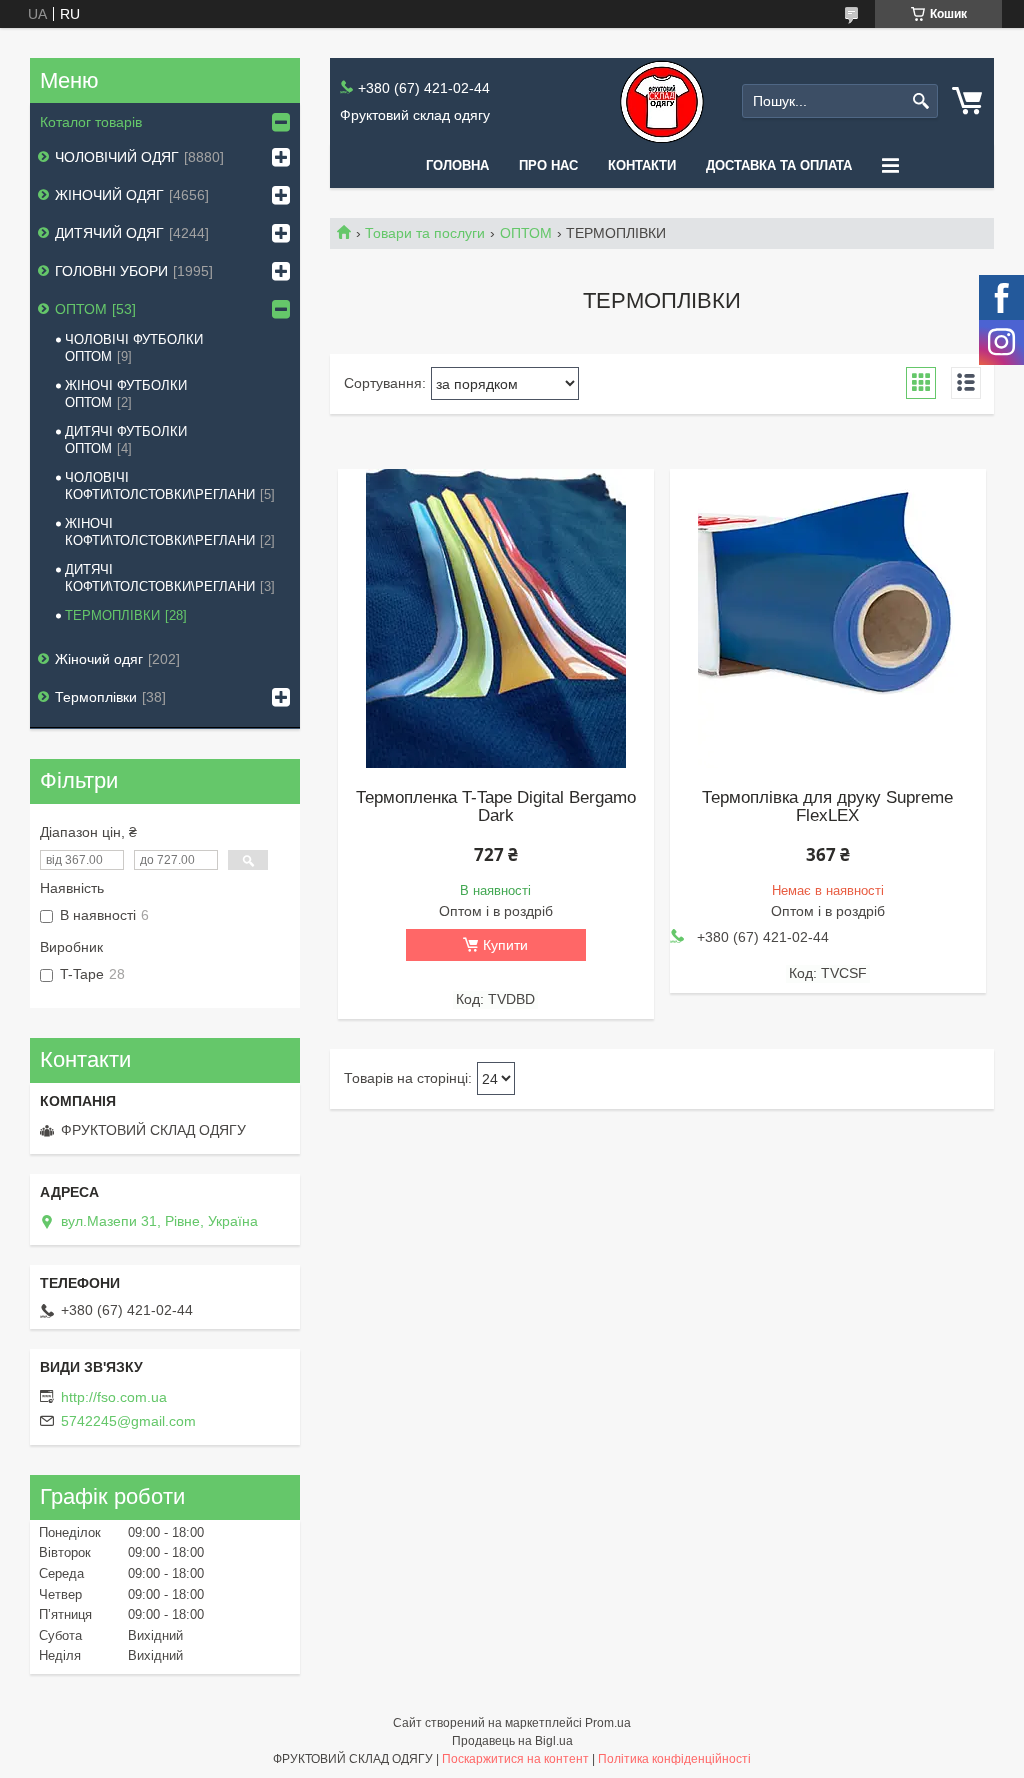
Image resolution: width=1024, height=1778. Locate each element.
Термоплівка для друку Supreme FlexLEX (827, 807)
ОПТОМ (526, 233)
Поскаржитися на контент (515, 1759)
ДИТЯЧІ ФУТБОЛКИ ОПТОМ (126, 440)
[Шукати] (920, 101)
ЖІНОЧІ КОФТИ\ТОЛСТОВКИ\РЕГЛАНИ (160, 532)
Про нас (548, 165)
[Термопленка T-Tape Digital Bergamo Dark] (496, 619)
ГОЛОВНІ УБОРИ (111, 271)
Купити (505, 945)
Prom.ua (608, 1723)
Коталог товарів (91, 122)
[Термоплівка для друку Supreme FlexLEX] (828, 619)
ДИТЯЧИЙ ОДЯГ (109, 233)
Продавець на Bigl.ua (512, 1741)
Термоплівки (96, 697)
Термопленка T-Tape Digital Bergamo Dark (496, 807)
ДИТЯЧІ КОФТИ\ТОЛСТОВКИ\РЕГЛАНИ (160, 578)
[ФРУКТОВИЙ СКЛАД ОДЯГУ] (662, 101)
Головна (457, 165)
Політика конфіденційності (674, 1759)
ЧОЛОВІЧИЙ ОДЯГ (117, 157)
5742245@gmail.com (128, 1421)
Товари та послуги (425, 233)
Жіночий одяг (99, 659)
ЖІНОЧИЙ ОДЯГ (109, 195)
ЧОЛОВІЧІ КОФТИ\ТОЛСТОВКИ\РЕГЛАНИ (160, 486)
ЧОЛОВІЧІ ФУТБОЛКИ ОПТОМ (134, 348)
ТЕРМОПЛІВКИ (112, 615)
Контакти (642, 165)
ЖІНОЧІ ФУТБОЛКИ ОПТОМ (126, 394)
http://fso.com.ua (114, 1397)
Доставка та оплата (779, 165)
